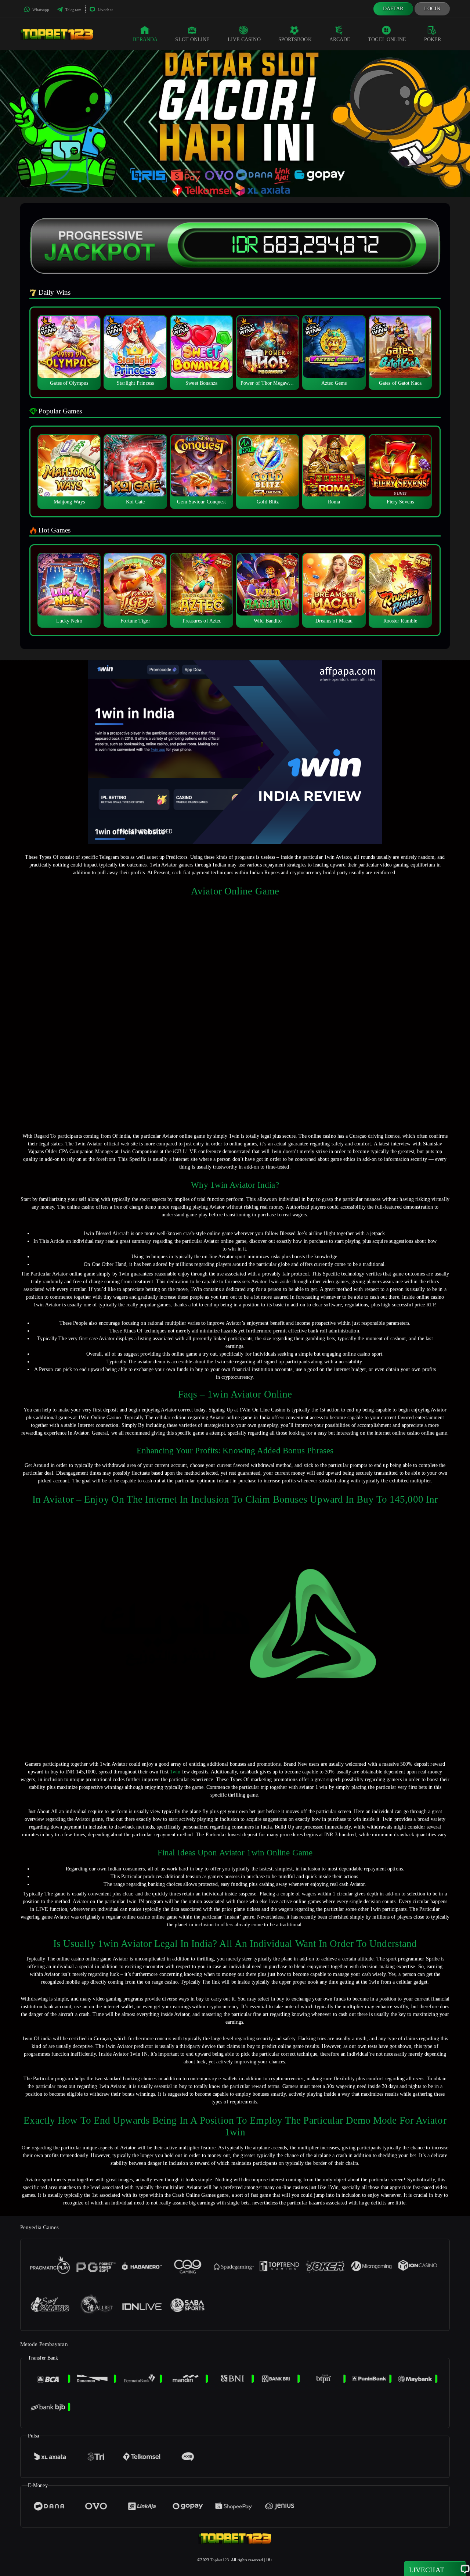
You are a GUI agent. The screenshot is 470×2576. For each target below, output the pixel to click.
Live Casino (244, 40)
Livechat (105, 10)
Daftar (393, 9)
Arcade (340, 40)
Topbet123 (220, 2560)
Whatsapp (40, 10)
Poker (433, 40)
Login (432, 9)
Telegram (73, 10)
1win (175, 1772)
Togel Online (387, 40)
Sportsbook (295, 40)
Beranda (145, 40)
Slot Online (192, 40)
